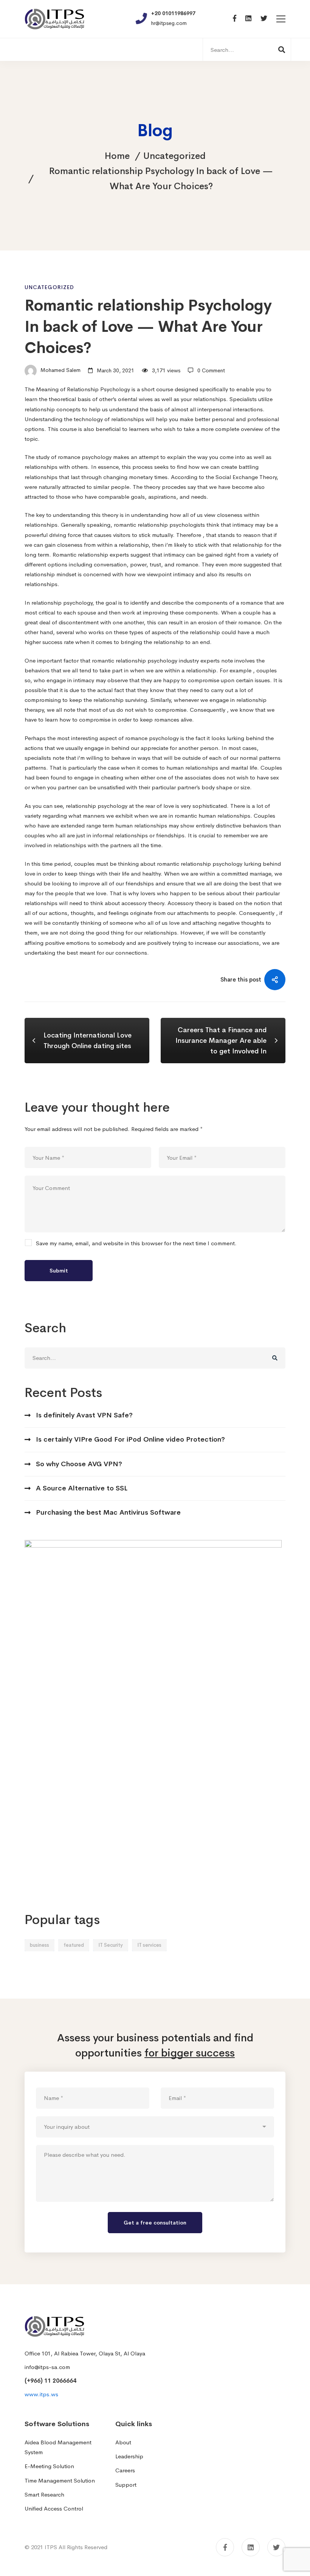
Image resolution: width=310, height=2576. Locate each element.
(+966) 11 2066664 (50, 2381)
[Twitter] (264, 19)
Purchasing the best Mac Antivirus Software (108, 1512)
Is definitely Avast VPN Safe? (84, 1415)
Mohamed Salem (60, 370)
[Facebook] (235, 19)
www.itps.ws (41, 2394)
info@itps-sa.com (47, 2367)
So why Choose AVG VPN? (79, 1464)
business (40, 1945)
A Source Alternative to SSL (82, 1488)
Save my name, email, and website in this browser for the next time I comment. (136, 1243)
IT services (149, 1945)
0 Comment (211, 370)
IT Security (111, 1945)
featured (74, 1945)
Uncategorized (174, 156)
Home (117, 156)
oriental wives (135, 399)
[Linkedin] (248, 19)
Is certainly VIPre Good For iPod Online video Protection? (130, 1439)
